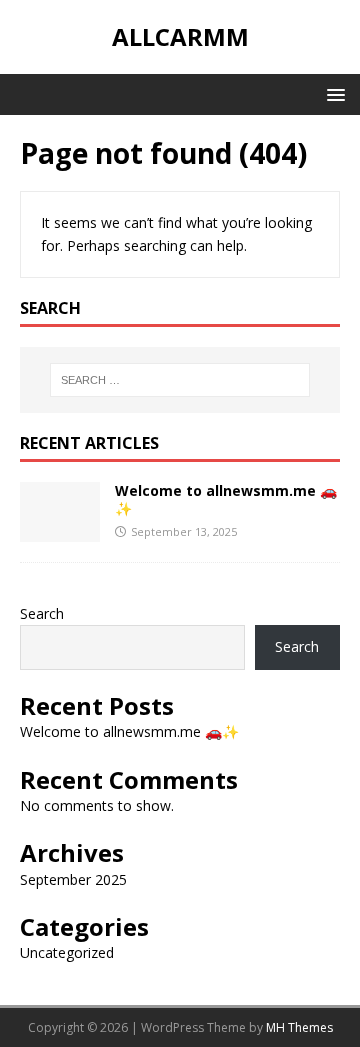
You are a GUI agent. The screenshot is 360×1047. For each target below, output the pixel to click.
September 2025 (73, 879)
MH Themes (299, 1027)
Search (42, 613)
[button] (332, 93)
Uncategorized (67, 952)
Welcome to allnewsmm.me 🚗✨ (226, 499)
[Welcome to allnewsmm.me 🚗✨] (60, 529)
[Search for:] (180, 380)
